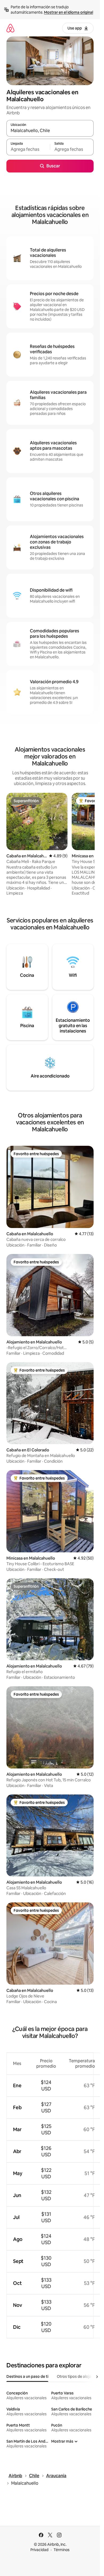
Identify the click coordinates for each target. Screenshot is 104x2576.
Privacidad (39, 2550)
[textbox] (28, 149)
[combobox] (50, 131)
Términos (62, 2550)
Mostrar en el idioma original (69, 12)
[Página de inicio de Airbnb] (10, 28)
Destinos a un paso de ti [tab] (27, 2376)
